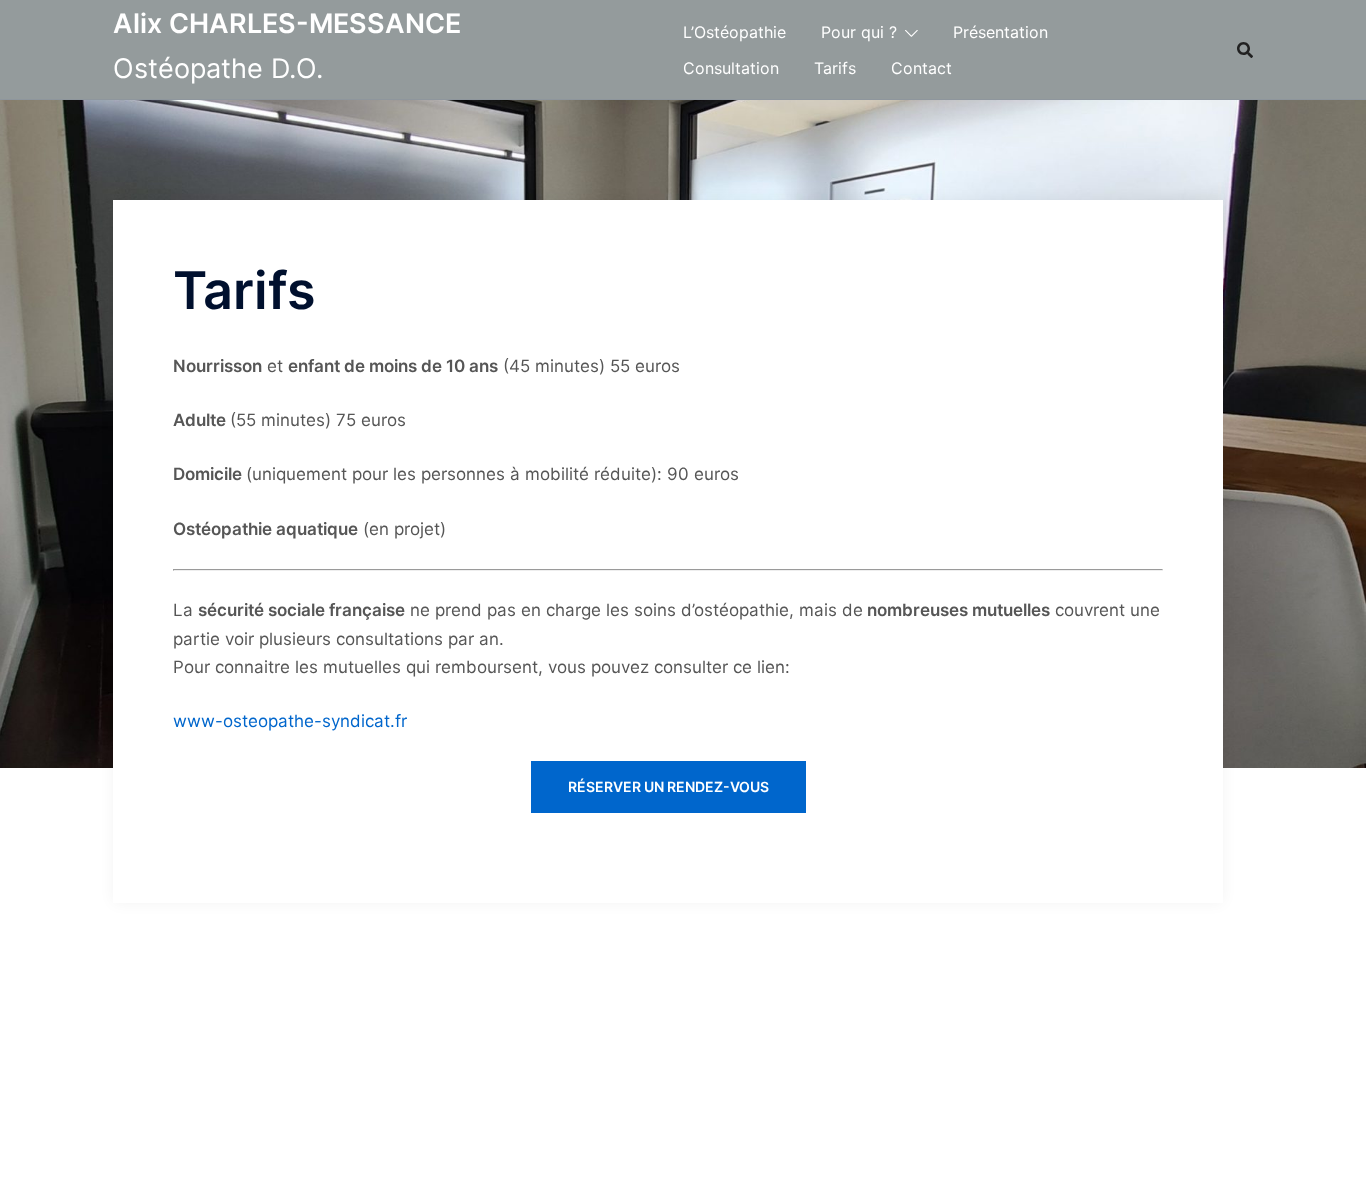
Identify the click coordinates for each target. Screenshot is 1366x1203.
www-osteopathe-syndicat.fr (290, 721)
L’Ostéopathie (734, 32)
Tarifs (835, 68)
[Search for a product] (1245, 50)
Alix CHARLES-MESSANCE (287, 23)
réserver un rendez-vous (668, 786)
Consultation (731, 68)
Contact (921, 68)
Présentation (1000, 32)
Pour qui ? (859, 32)
